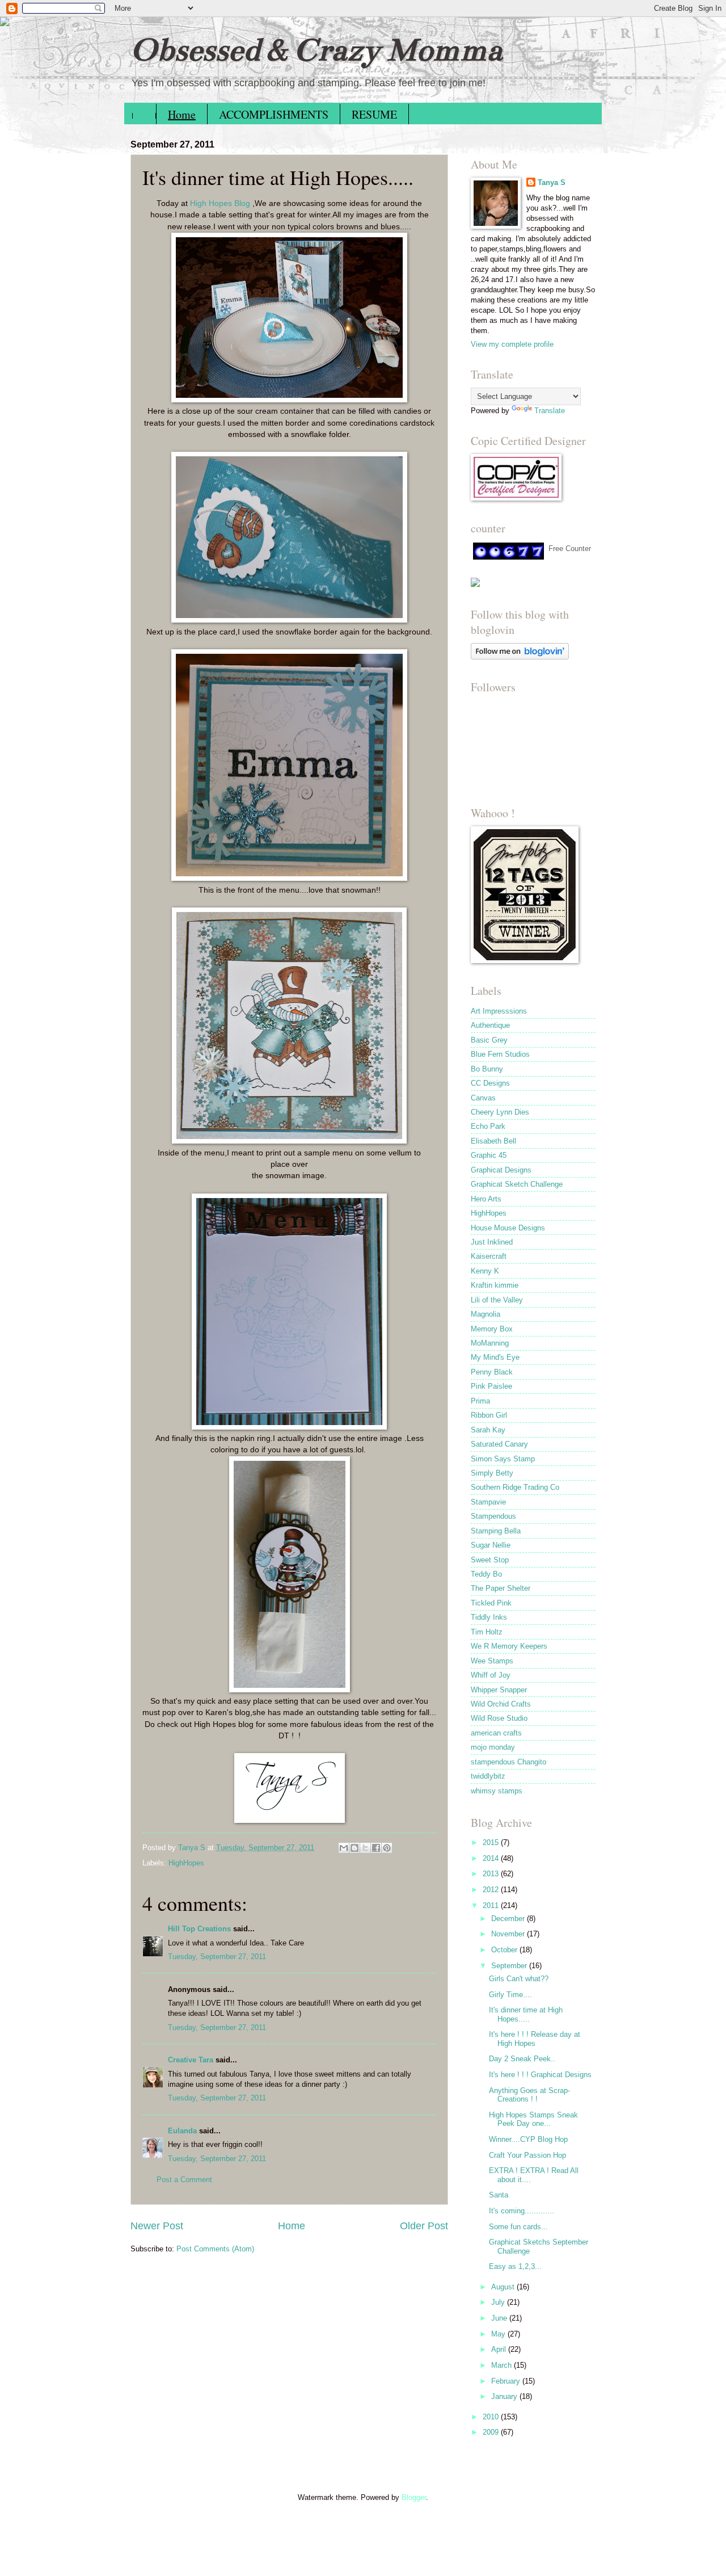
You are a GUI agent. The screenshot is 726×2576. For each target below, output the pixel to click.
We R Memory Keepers (509, 1646)
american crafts (496, 1733)
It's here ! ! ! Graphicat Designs (540, 2075)
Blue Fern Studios (500, 1054)
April (500, 2349)
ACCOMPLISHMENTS (274, 114)
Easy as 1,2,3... (515, 2266)
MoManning (490, 1343)
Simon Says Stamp (503, 1459)
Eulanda (182, 2131)
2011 (492, 1905)
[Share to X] (365, 1848)
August (504, 2287)
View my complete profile (512, 344)
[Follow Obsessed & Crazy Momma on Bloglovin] (520, 657)
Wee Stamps (492, 1661)
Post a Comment (184, 2180)
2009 (492, 2432)
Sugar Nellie (491, 1545)
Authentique (490, 1025)
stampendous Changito (508, 1762)
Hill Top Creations (199, 1929)
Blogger (414, 2497)
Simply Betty (492, 1473)
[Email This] (344, 1848)
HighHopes (186, 1863)
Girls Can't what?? (519, 1979)
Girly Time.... (510, 1995)
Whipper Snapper (499, 1690)
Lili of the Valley (497, 1300)
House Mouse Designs (508, 1228)
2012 (492, 1890)
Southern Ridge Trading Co (515, 1487)
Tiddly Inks (489, 1617)
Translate (550, 411)
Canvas (483, 1098)
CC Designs (490, 1083)
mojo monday (493, 1747)
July (499, 2302)
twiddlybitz (488, 1776)
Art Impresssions (499, 1011)
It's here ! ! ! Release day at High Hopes (535, 2039)
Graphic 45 (489, 1155)
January (505, 2396)
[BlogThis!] (354, 1848)
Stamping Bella (496, 1531)
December (509, 1919)
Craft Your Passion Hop (527, 2155)
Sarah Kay (488, 1430)
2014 (492, 1858)
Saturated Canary (499, 1444)
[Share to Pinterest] (387, 1848)
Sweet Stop (490, 1560)
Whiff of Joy (491, 1675)
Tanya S (552, 182)
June (500, 2318)
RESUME (374, 114)
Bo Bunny (487, 1069)
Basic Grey (489, 1040)
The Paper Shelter (501, 1588)
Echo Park (488, 1126)
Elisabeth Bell (493, 1141)
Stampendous (493, 1516)
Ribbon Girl (489, 1415)
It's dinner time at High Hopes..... (526, 2014)
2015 (492, 1842)
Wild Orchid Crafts (501, 1704)
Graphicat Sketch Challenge (517, 1184)
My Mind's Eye (495, 1357)
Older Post (424, 2226)
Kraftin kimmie (495, 1285)
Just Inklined (492, 1242)
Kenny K (485, 1271)
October (505, 1950)
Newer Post (157, 2226)
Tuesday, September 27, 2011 (217, 1957)
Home (182, 114)
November (509, 1934)
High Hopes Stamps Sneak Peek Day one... (533, 2119)
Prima (480, 1401)
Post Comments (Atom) (215, 2249)
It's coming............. (522, 2211)
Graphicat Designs (501, 1170)
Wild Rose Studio (499, 1718)
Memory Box (492, 1329)
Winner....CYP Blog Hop (528, 2139)
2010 (492, 2417)
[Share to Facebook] (376, 1848)
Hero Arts (486, 1199)
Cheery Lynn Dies (500, 1112)
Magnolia (486, 1314)
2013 (492, 1874)
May (499, 2334)
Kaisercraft (489, 1256)
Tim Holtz (487, 1632)
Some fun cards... (518, 2227)
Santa (499, 2195)
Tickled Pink (491, 1603)
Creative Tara (191, 2060)
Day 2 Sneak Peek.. (522, 2059)
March (503, 2365)
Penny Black (492, 1372)
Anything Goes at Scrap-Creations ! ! (529, 2095)
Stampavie (488, 1502)
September (510, 1966)
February (507, 2381)
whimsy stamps (497, 1791)
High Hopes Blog (220, 203)
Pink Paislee (491, 1386)
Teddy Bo (486, 1574)
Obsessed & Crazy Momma (316, 50)
